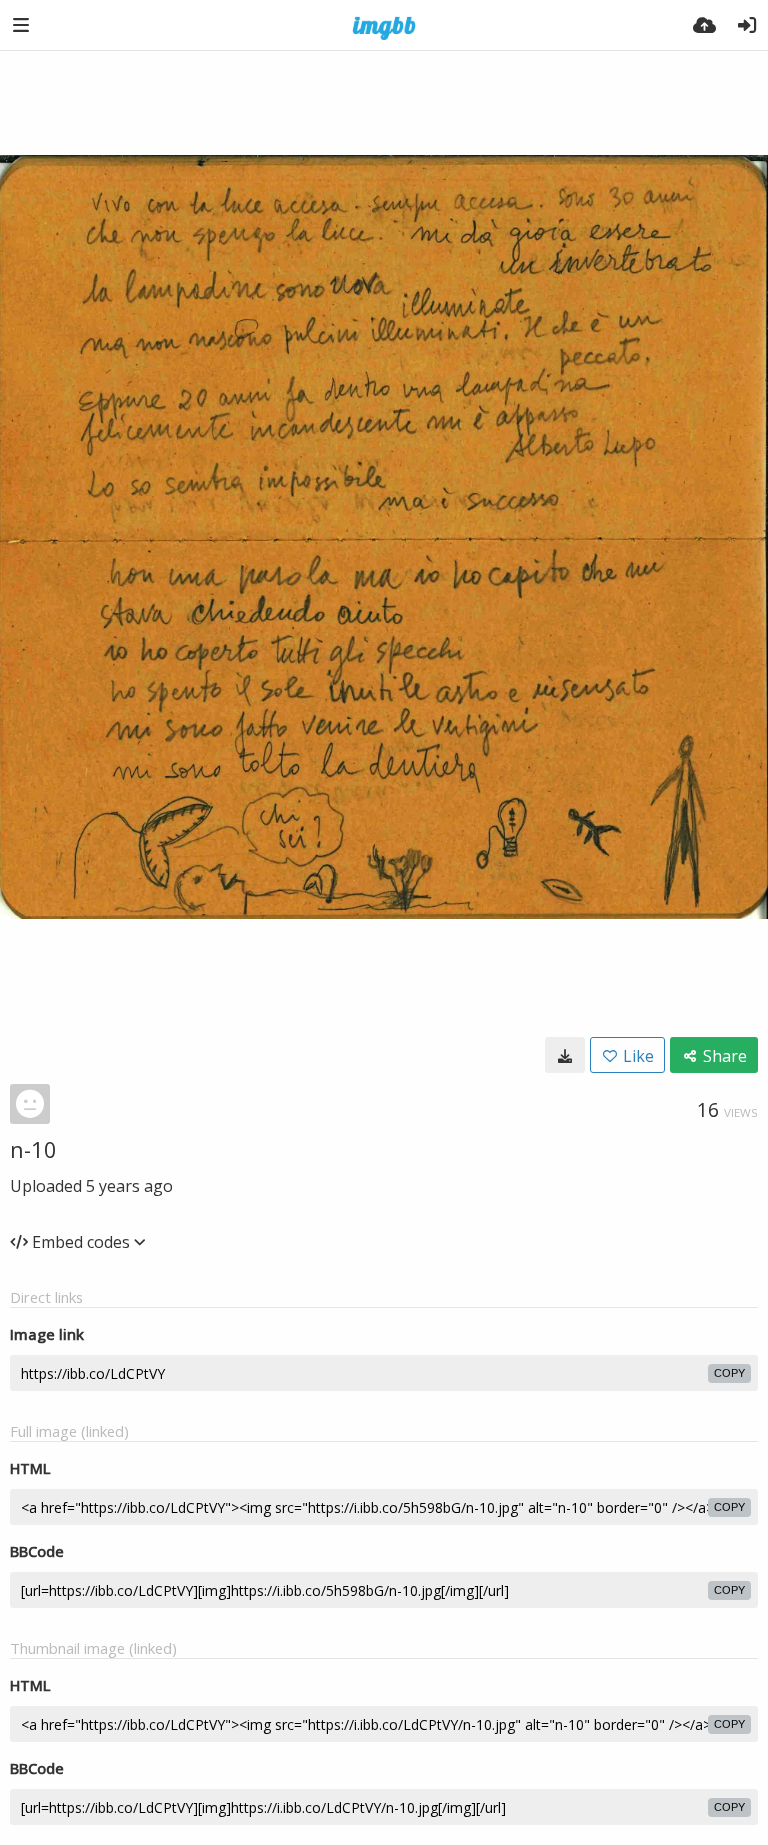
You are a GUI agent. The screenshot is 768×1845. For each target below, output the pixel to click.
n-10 (33, 1149)
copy (729, 1373)
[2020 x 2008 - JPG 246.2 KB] (565, 1055)
